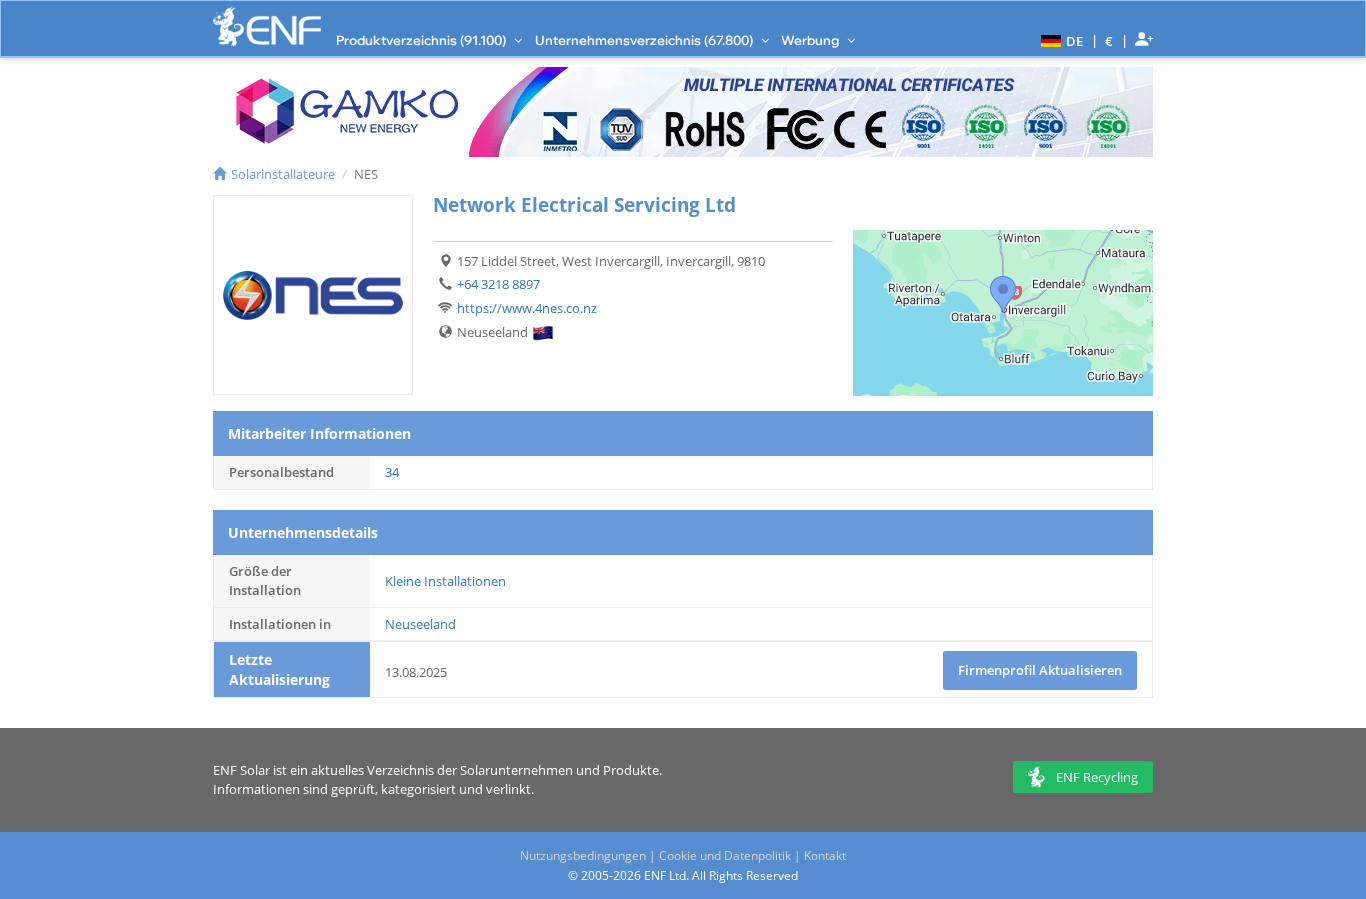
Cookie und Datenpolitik (725, 855)
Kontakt (825, 855)
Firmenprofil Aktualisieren (1040, 670)
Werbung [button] (811, 40)
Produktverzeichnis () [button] (422, 40)
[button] (1059, 40)
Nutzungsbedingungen (583, 855)
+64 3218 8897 (498, 284)
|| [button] (1109, 40)
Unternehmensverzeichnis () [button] (645, 40)
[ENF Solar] (267, 26)
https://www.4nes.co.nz (527, 308)
